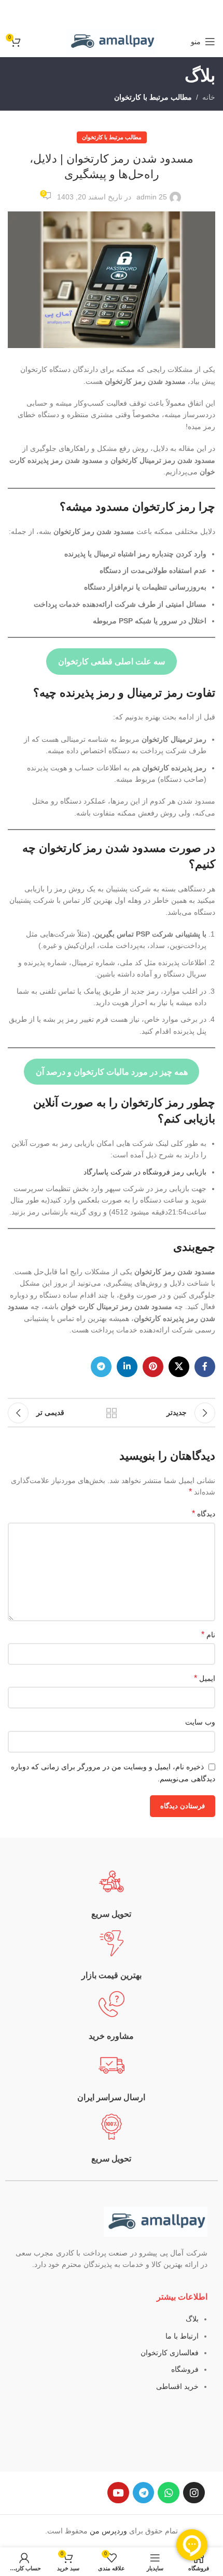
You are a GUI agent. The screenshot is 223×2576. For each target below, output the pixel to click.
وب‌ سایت (200, 1722)
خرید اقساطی (177, 2386)
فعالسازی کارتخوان (170, 2353)
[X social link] (179, 1367)
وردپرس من (108, 2531)
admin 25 (152, 197)
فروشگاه (185, 2369)
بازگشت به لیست (112, 1413)
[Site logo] (112, 41)
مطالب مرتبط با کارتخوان (153, 97)
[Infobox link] (112, 1894)
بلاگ (192, 2319)
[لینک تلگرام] (101, 1367)
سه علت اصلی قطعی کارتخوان (112, 662)
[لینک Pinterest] (153, 1367)
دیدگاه (204, 1513)
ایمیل (205, 1678)
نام (208, 1634)
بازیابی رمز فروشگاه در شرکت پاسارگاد (145, 1172)
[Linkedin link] (127, 1367)
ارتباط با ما (182, 2336)
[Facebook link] (205, 1367)
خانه (209, 97)
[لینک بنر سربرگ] (112, 13)
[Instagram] (194, 2493)
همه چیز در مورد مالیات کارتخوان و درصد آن (112, 1072)
